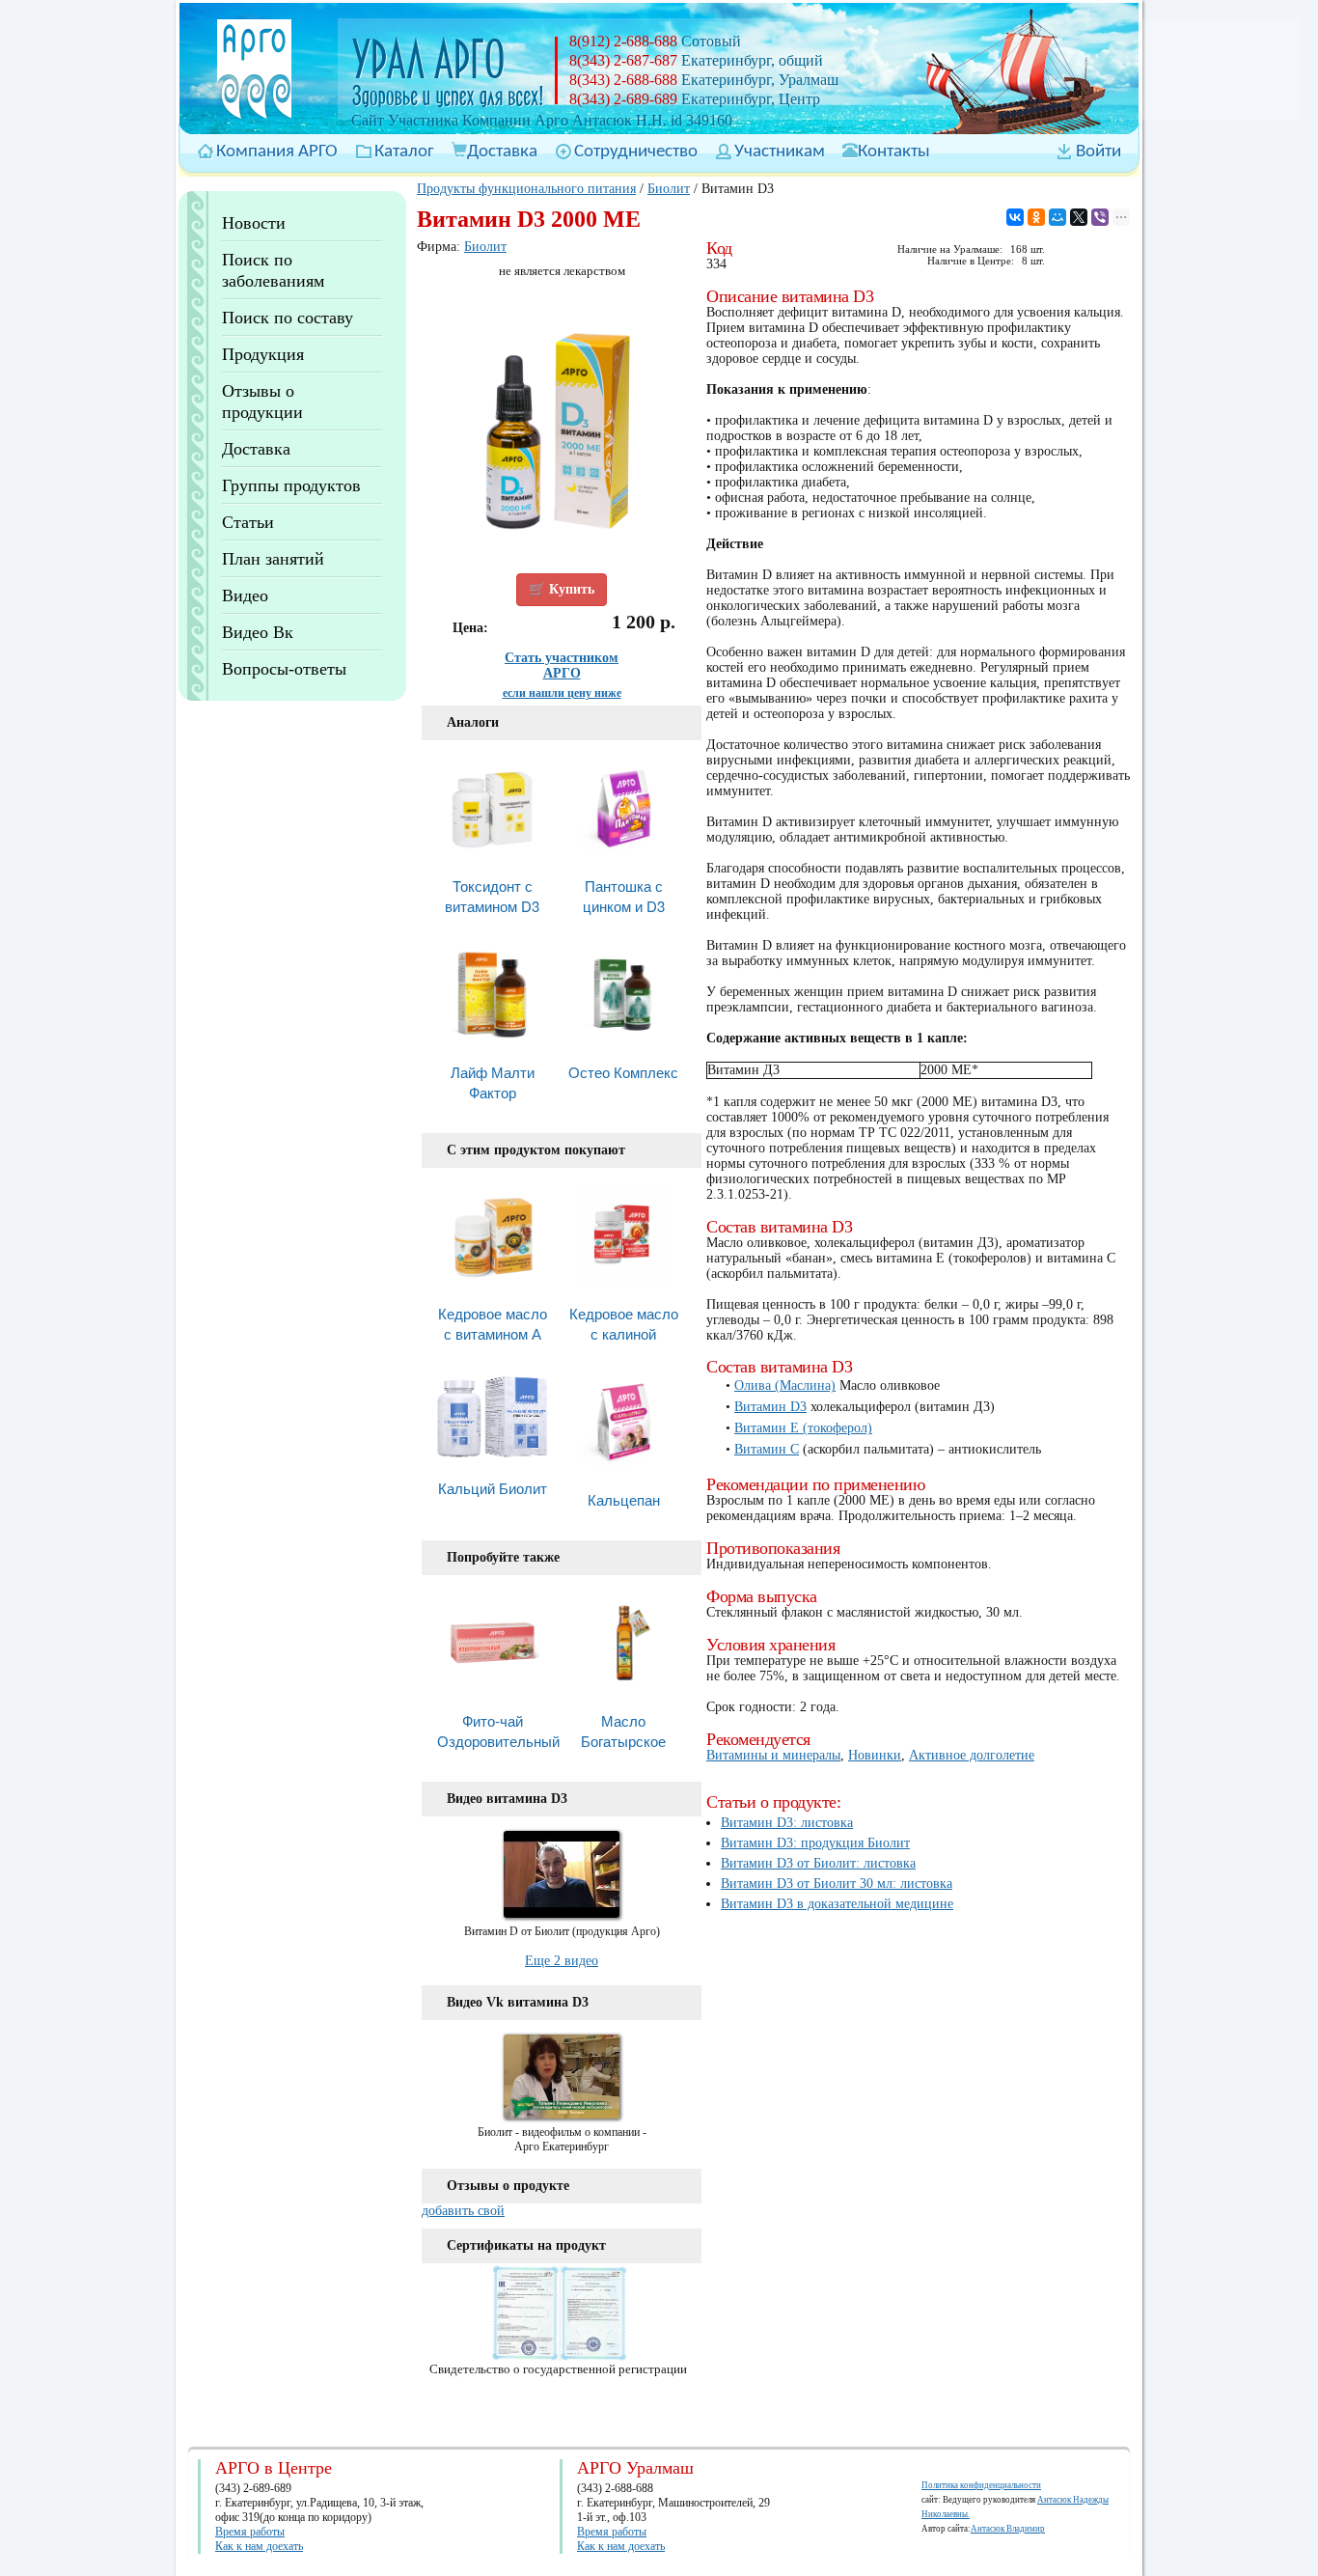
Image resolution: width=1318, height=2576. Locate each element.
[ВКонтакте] (1015, 217)
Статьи (248, 522)
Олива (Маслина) (785, 1385)
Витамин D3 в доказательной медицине (837, 1904)
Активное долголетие (972, 1755)
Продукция (263, 354)
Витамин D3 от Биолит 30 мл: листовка (837, 1884)
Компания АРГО (277, 152)
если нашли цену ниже (562, 693)
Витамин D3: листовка (787, 1823)
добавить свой (463, 2211)
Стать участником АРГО (562, 665)
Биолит (669, 189)
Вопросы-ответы (284, 669)
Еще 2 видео (562, 1961)
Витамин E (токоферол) (803, 1428)
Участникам (780, 152)
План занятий (273, 559)
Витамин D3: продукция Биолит (815, 1843)
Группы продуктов (291, 485)
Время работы (250, 2532)
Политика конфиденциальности (981, 2485)
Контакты (894, 152)
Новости (254, 223)
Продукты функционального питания (526, 189)
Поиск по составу (288, 318)
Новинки (875, 1755)
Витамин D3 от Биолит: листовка (818, 1863)
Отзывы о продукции (262, 402)
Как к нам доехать (259, 2546)
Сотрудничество (636, 152)
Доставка (502, 152)
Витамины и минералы (773, 1755)
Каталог (404, 152)
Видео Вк (258, 632)
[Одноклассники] (1036, 217)
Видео (245, 596)
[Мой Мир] (1057, 217)
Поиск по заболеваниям (273, 270)
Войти (1098, 152)
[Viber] (1100, 217)
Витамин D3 (770, 1407)
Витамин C (767, 1449)
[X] (1079, 217)
